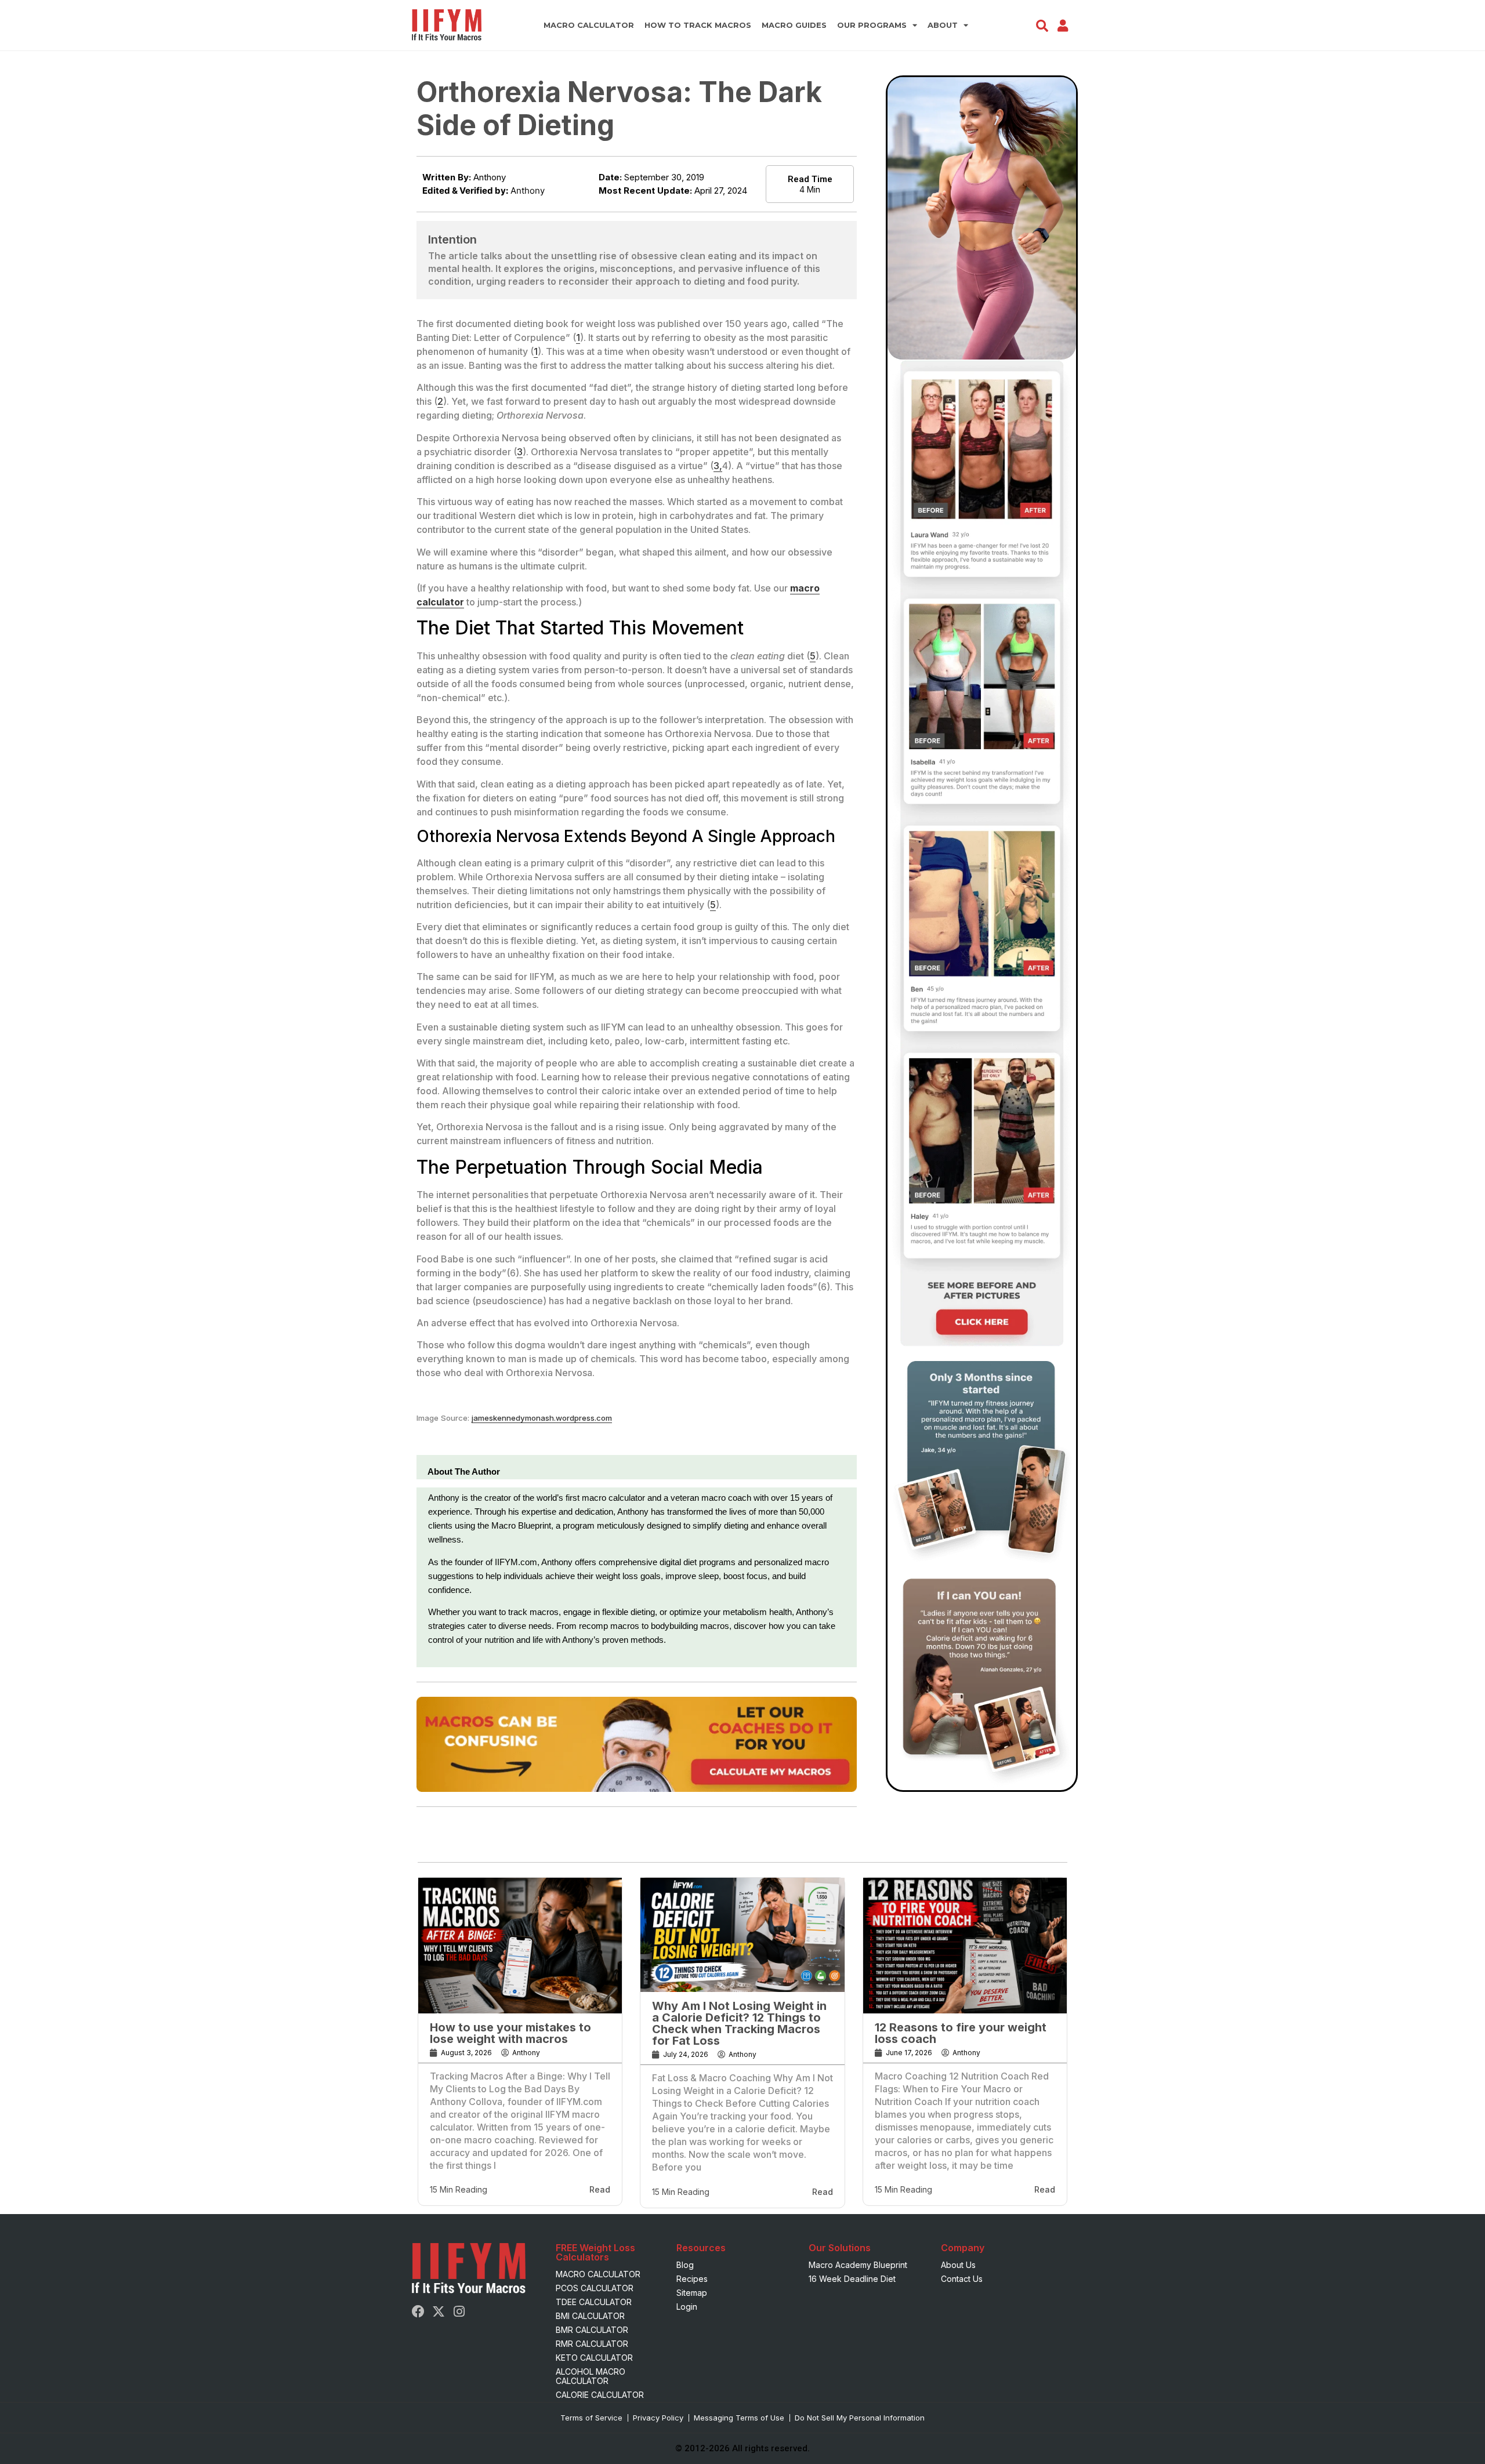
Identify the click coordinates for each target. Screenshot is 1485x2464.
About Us (958, 2265)
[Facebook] (418, 2311)
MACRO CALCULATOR (589, 25)
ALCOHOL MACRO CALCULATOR (591, 2376)
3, (718, 466)
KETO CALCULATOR (594, 2358)
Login (687, 2307)
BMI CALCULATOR (590, 2316)
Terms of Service (591, 2418)
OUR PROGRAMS (872, 25)
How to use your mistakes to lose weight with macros (510, 2033)
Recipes (692, 2279)
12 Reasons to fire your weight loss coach (961, 2033)
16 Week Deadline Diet (852, 2279)
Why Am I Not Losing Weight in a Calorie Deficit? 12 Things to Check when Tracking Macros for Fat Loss (739, 2023)
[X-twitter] (439, 2311)
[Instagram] (459, 2311)
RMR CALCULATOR (592, 2344)
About (943, 25)
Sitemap (692, 2293)
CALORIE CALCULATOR (600, 2395)
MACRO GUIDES (794, 25)
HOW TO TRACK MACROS (698, 25)
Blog (685, 2265)
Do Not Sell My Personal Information (860, 2418)
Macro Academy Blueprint (858, 2265)
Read (600, 2189)
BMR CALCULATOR (592, 2330)
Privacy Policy (658, 2418)
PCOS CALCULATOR (595, 2288)
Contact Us (962, 2279)
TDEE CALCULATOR (594, 2302)
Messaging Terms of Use (739, 2418)
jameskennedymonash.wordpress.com (542, 1418)
